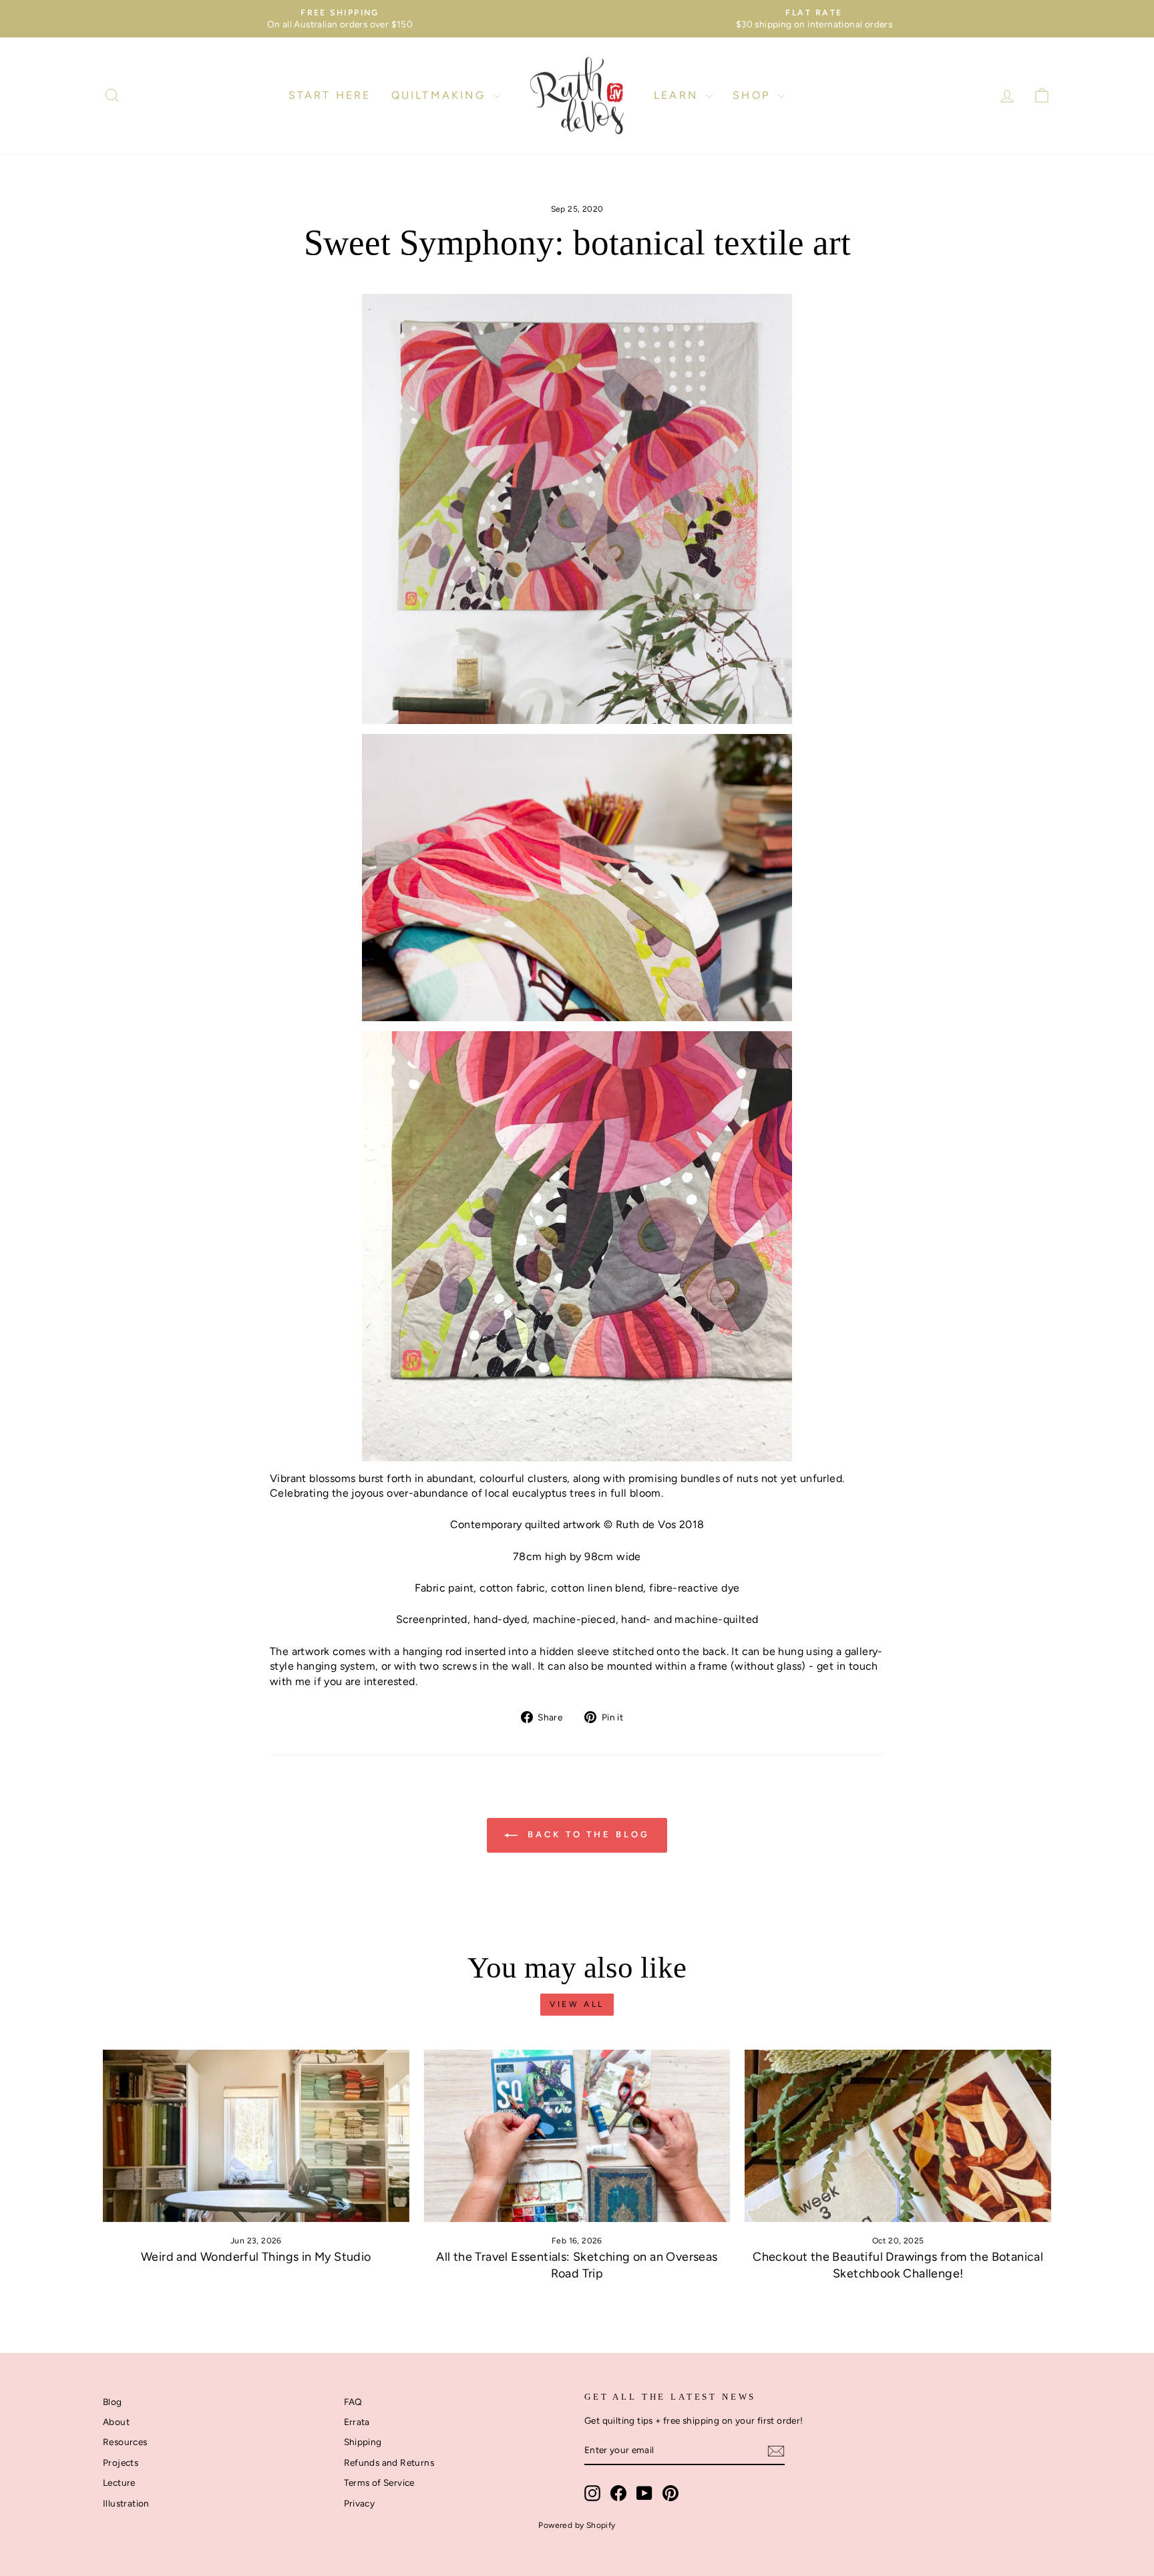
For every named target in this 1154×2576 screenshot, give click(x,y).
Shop (754, 95)
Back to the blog (586, 1835)
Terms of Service (379, 2482)
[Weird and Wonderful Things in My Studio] (256, 2136)
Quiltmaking (441, 95)
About (116, 2422)
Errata (357, 2422)
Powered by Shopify (577, 2525)
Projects (121, 2462)
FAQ (353, 2402)
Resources (125, 2442)
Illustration (126, 2503)
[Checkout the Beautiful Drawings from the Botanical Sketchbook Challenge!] (898, 2136)
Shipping (363, 2442)
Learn (678, 95)
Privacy (360, 2503)
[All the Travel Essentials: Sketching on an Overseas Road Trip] (577, 2136)
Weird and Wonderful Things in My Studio (256, 2257)
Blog (113, 2402)
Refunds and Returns (389, 2462)
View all (577, 2004)
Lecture (119, 2482)
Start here (330, 95)
